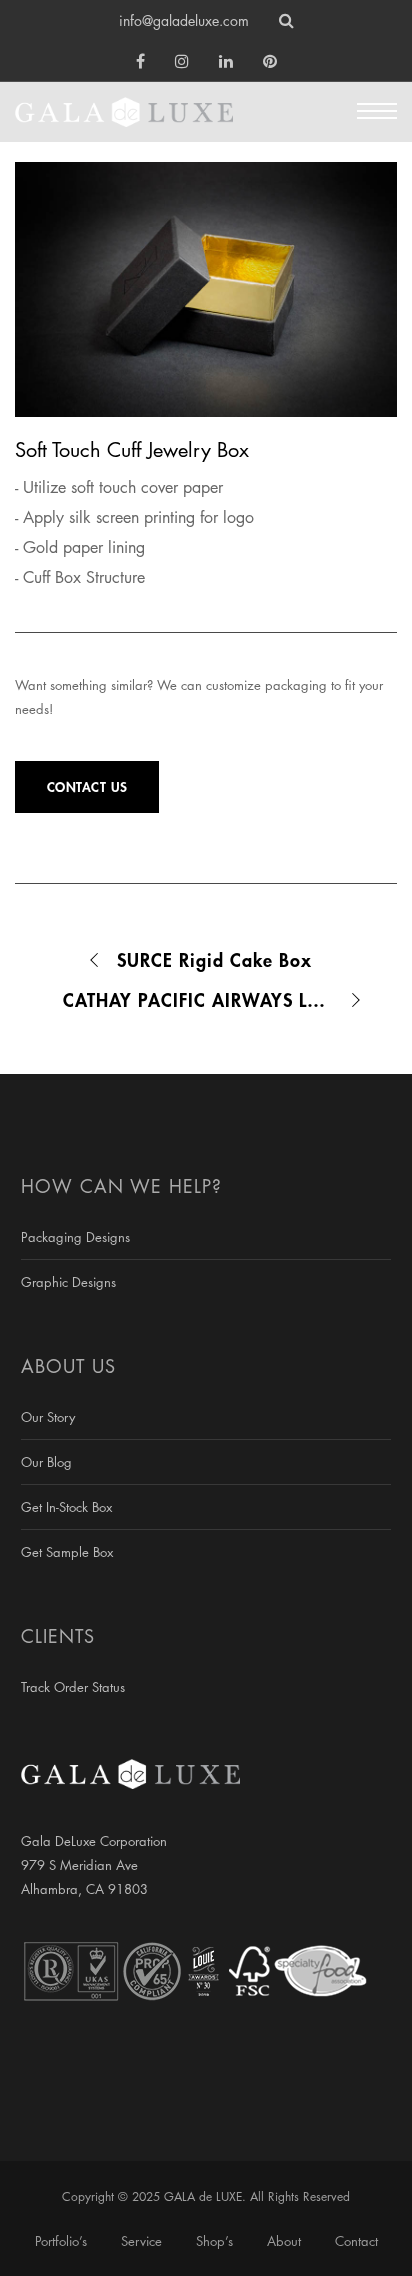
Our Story (48, 1417)
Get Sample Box (67, 1552)
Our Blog (46, 1462)
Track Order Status (73, 1687)
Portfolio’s (61, 2241)
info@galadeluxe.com (184, 20)
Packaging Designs (75, 1237)
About (284, 2241)
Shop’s (214, 2241)
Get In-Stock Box (66, 1507)
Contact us (87, 786)
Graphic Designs (68, 1282)
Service (141, 2241)
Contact (356, 2241)
